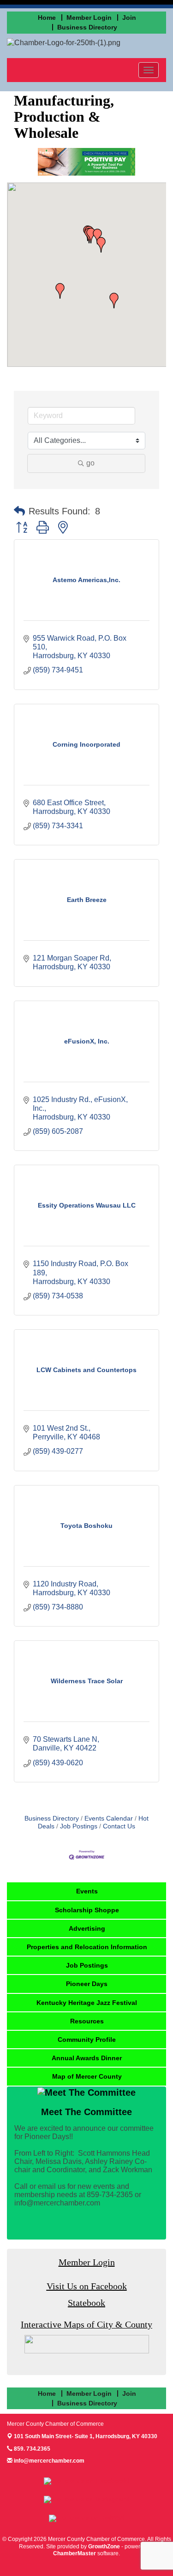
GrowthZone (104, 2547)
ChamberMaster (75, 2553)
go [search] (90, 463)
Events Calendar (109, 1819)
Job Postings (79, 1826)
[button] (101, 245)
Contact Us (119, 1826)
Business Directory (52, 1819)
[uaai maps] (87, 2344)
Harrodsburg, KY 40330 (86, 2436)
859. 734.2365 (31, 2449)
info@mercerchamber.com (48, 2461)
